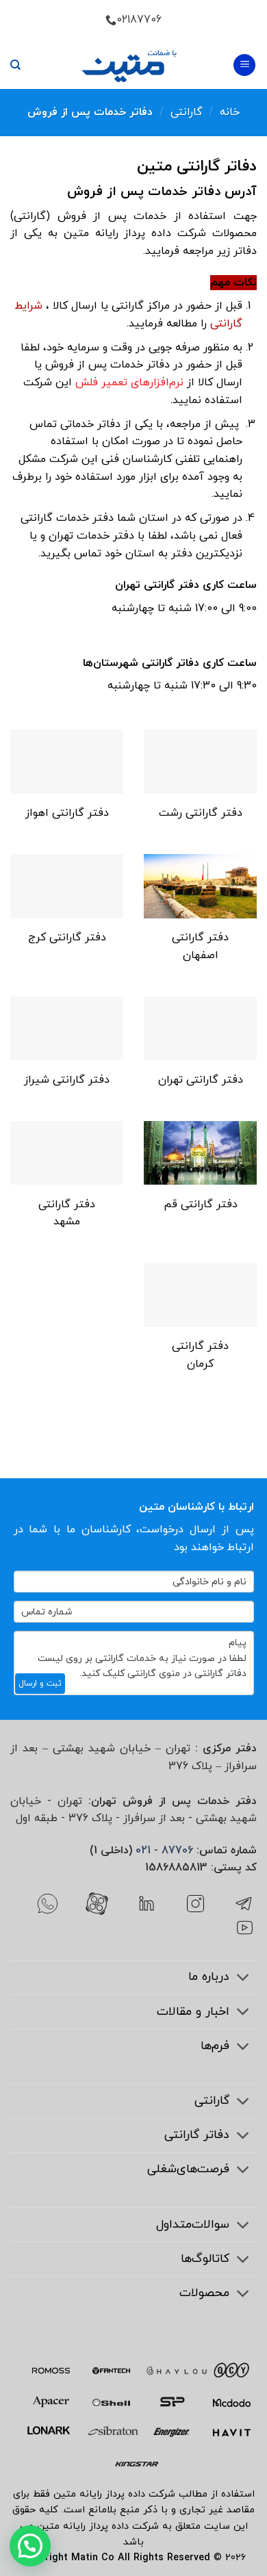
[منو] (244, 65)
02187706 (139, 20)
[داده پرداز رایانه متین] (129, 65)
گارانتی (187, 112)
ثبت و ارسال (40, 1684)
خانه (230, 112)
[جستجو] (15, 65)
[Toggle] (243, 1979)
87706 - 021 (164, 1851)
